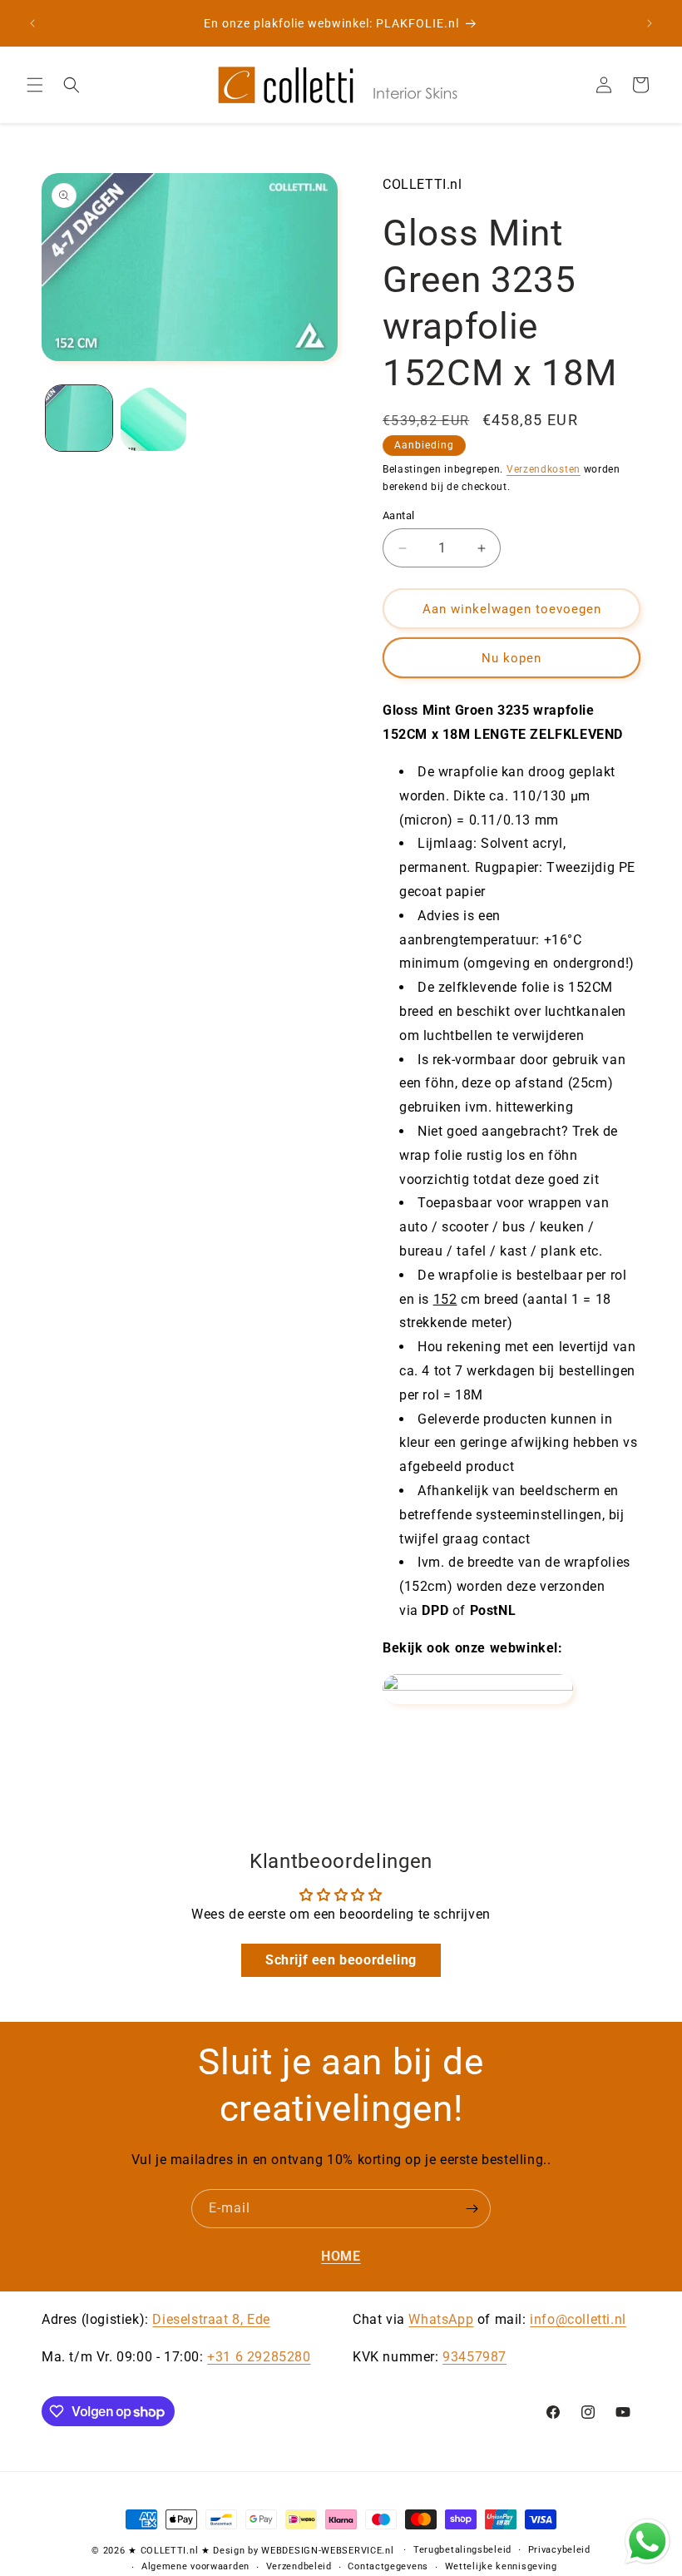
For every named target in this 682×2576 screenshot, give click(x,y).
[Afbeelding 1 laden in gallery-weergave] (79, 419)
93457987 (474, 2357)
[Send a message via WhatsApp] (647, 2541)
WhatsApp (441, 2319)
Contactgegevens (388, 2566)
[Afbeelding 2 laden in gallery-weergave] (154, 419)
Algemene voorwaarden (195, 2566)
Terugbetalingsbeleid (462, 2550)
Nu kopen (511, 658)
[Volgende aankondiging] (650, 23)
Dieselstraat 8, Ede (211, 2319)
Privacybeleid (559, 2550)
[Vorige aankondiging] (32, 23)
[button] (35, 85)
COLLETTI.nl (170, 2551)
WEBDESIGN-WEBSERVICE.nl (327, 2551)
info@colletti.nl (578, 2319)
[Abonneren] (472, 2209)
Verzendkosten (544, 469)
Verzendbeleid (299, 2566)
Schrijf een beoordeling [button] (341, 1960)
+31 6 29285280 (259, 2357)
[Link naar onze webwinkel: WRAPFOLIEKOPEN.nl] (478, 1686)
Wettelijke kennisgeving (501, 2566)
